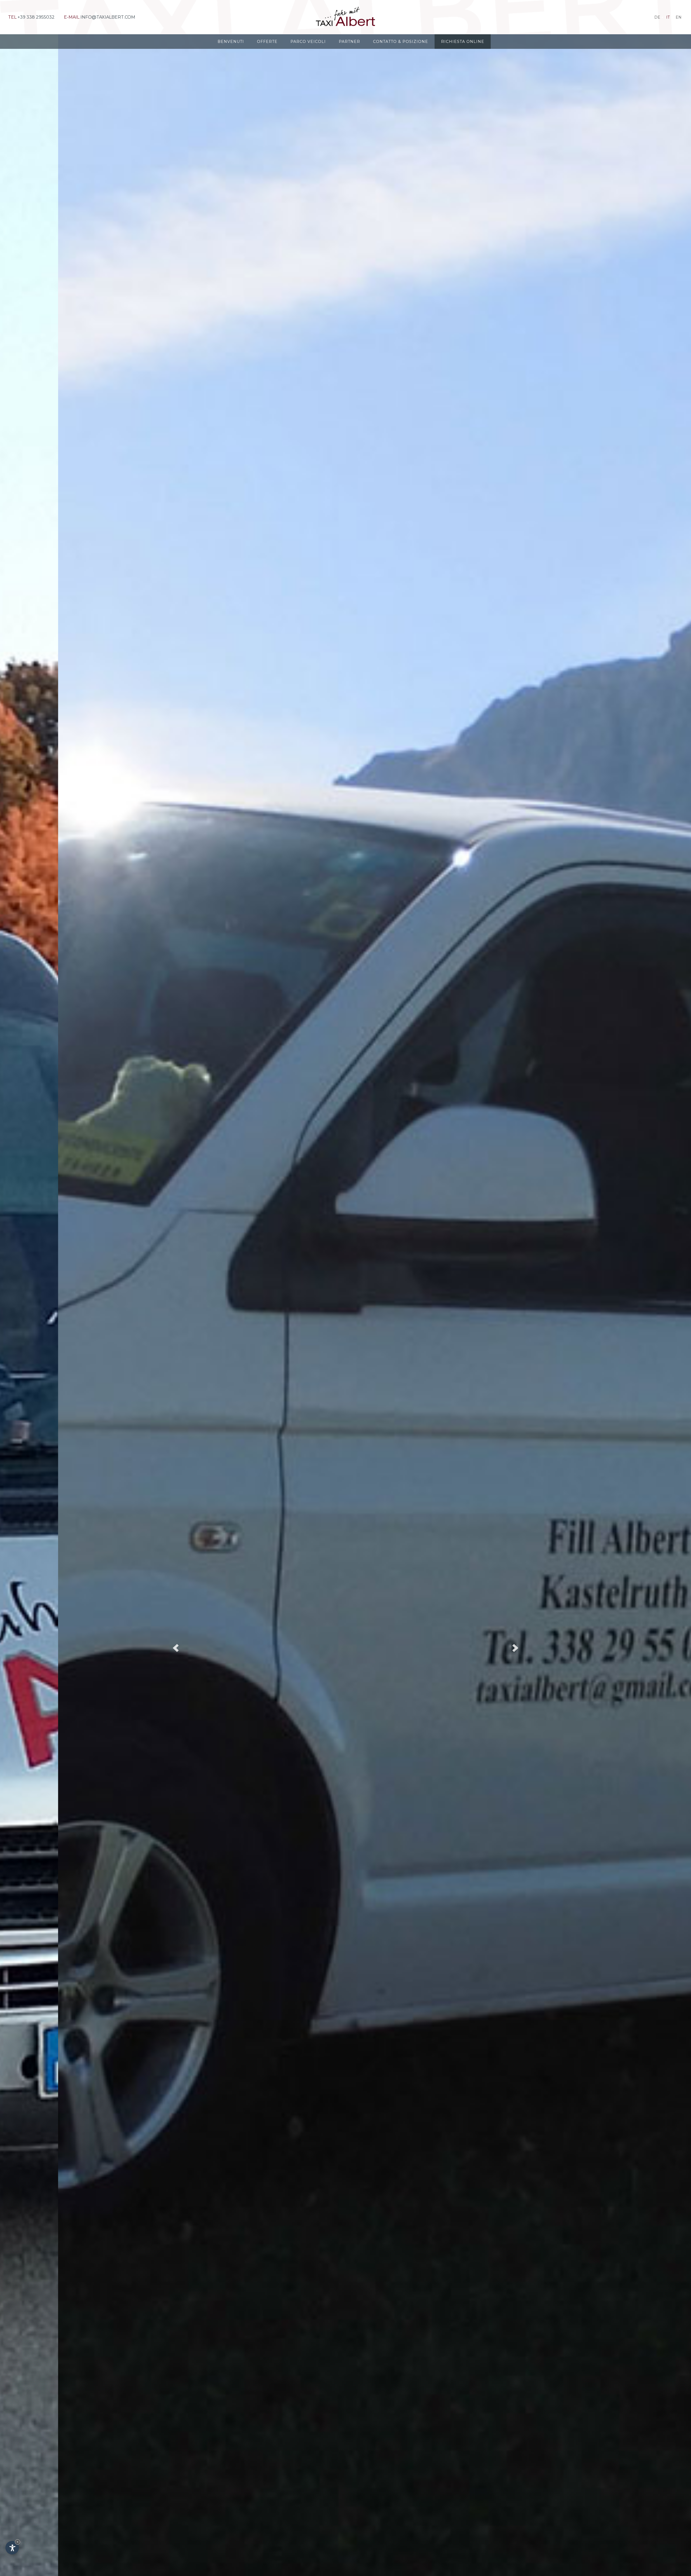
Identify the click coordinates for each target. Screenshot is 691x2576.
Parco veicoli (308, 42)
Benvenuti (231, 42)
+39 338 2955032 (36, 17)
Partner (349, 42)
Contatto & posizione (401, 42)
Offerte (267, 42)
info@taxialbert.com (108, 17)
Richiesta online (463, 42)
